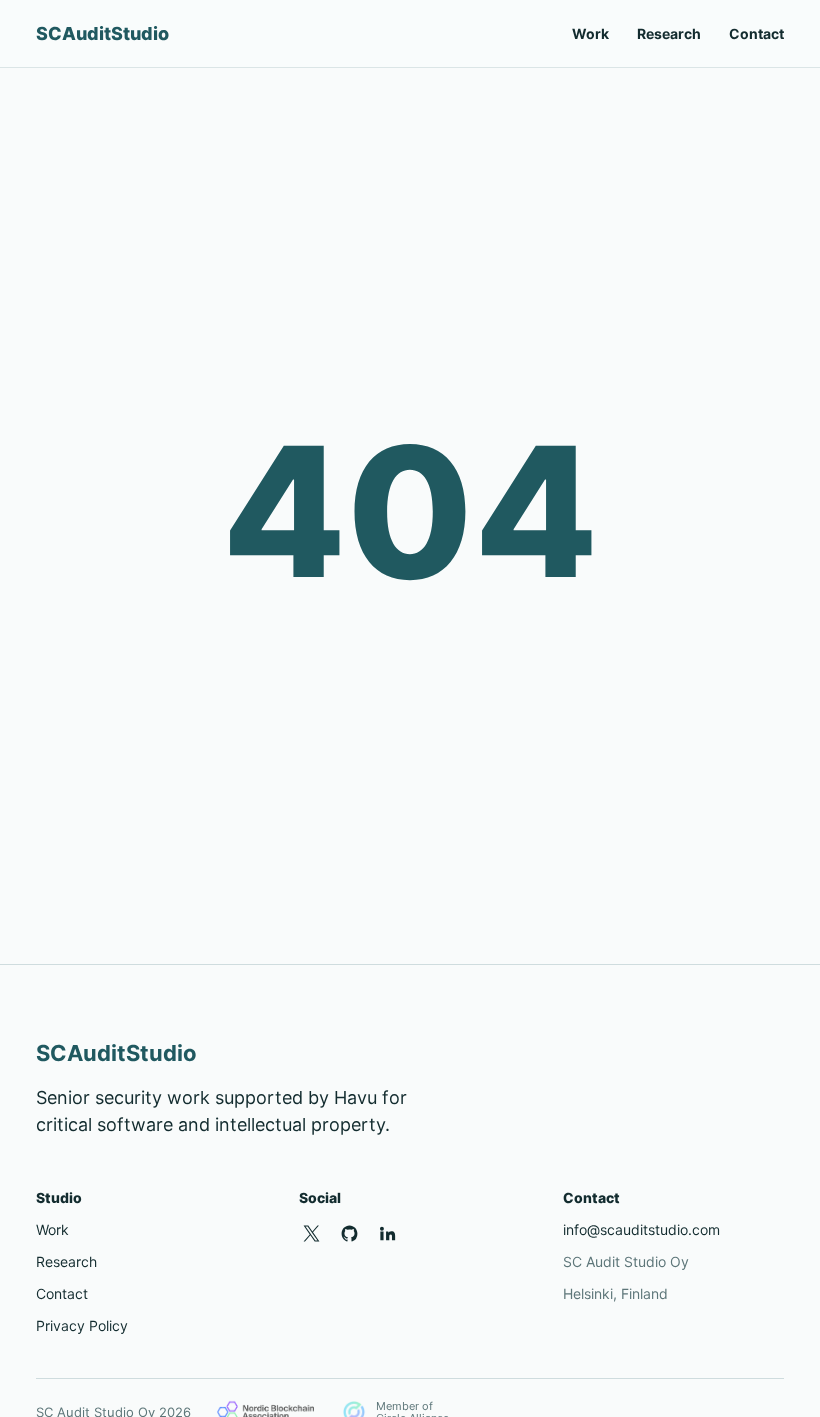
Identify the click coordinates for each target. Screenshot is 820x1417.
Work (590, 33)
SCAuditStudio (102, 33)
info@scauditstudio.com (641, 1229)
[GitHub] (349, 1233)
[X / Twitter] (311, 1233)
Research (669, 33)
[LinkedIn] (387, 1233)
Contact (756, 33)
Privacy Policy (82, 1325)
